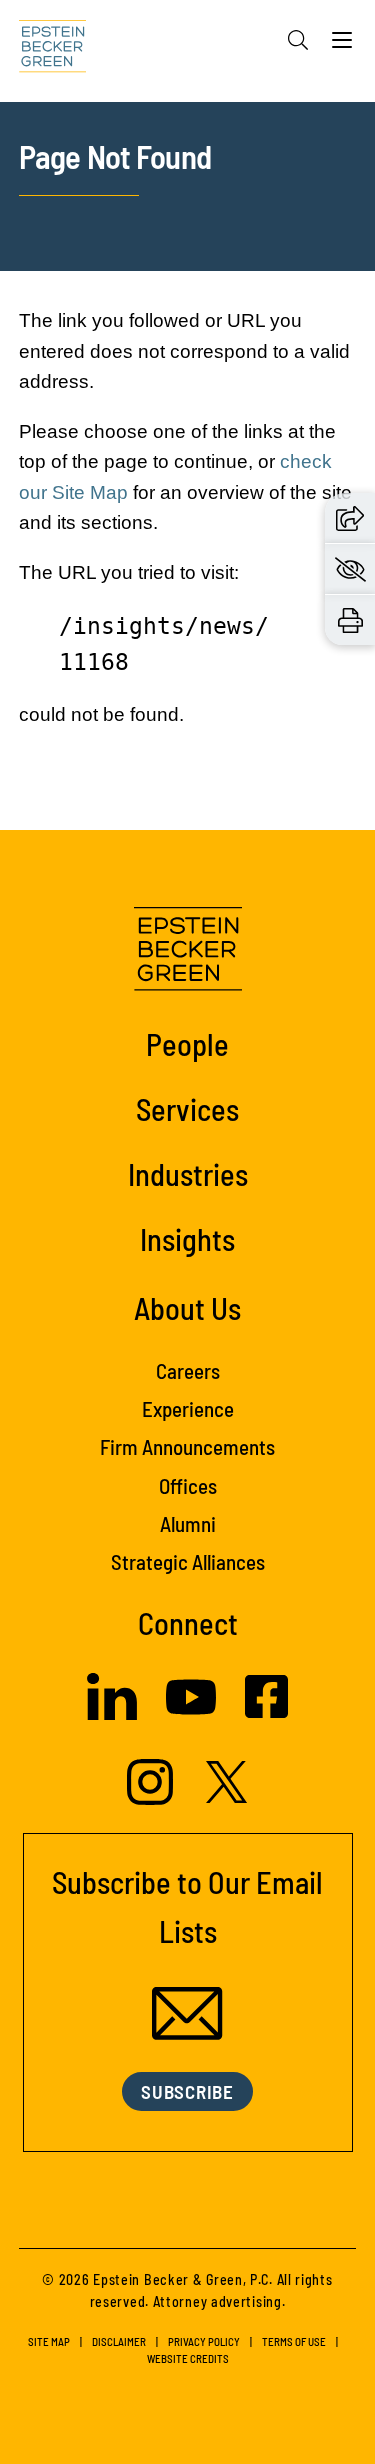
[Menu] (342, 45)
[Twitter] (227, 1797)
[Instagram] (152, 1799)
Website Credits (188, 2358)
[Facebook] (266, 1712)
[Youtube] (191, 1716)
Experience (188, 1408)
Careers (188, 1370)
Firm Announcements (187, 1446)
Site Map (49, 2341)
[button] (350, 517)
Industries (188, 1173)
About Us (187, 1307)
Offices (188, 1485)
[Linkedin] (112, 1714)
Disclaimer (119, 2341)
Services (187, 1108)
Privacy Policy (204, 2341)
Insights (187, 1238)
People (187, 1043)
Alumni (188, 1523)
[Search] (298, 40)
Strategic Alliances (188, 1561)
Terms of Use (294, 2341)
